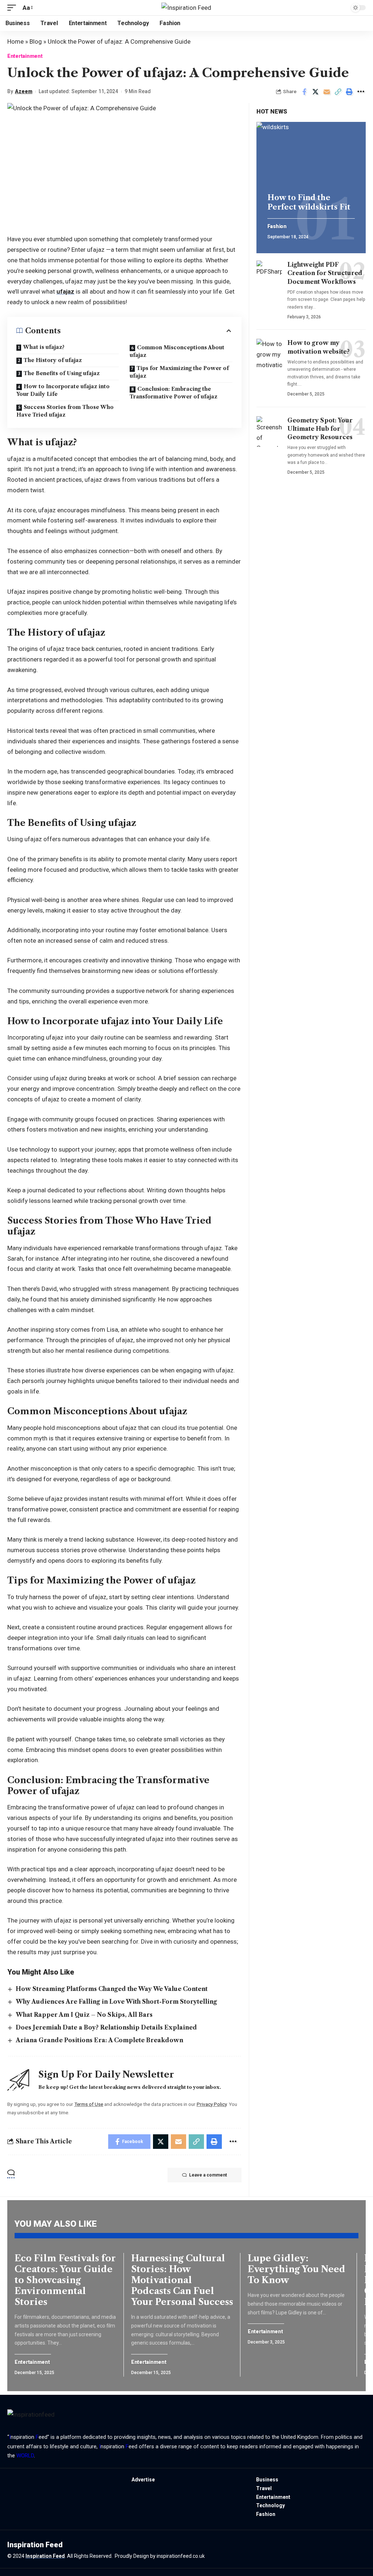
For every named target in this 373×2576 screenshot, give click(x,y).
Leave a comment (208, 2175)
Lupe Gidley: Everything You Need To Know (297, 2269)
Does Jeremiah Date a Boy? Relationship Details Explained (106, 2027)
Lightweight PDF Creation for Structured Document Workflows (325, 273)
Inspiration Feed (45, 2556)
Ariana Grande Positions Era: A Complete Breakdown (99, 2040)
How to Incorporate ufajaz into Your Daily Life (63, 390)
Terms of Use (89, 2104)
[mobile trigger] (13, 8)
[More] (361, 92)
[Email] (327, 92)
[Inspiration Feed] (186, 8)
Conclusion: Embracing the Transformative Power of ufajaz (174, 393)
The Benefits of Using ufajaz (62, 373)
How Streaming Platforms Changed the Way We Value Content (112, 1989)
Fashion (277, 226)
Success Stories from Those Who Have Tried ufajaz (65, 411)
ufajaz (65, 291)
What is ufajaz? (44, 347)
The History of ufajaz (53, 360)
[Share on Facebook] (304, 92)
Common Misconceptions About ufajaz (177, 351)
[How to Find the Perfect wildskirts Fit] (311, 155)
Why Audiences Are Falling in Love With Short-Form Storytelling (116, 2001)
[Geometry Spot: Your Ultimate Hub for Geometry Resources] (269, 432)
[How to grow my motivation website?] (269, 354)
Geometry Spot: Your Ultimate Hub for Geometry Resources (320, 429)
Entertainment (25, 56)
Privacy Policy (212, 2104)
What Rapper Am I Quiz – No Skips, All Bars (84, 2015)
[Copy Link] (338, 92)
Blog (36, 41)
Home (15, 41)
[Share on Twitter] (315, 92)
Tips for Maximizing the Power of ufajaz (179, 372)
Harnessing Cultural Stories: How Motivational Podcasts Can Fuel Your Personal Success (182, 2280)
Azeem (24, 91)
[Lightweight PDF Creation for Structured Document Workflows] (269, 276)
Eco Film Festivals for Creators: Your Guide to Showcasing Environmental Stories (65, 2280)
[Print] (349, 92)
